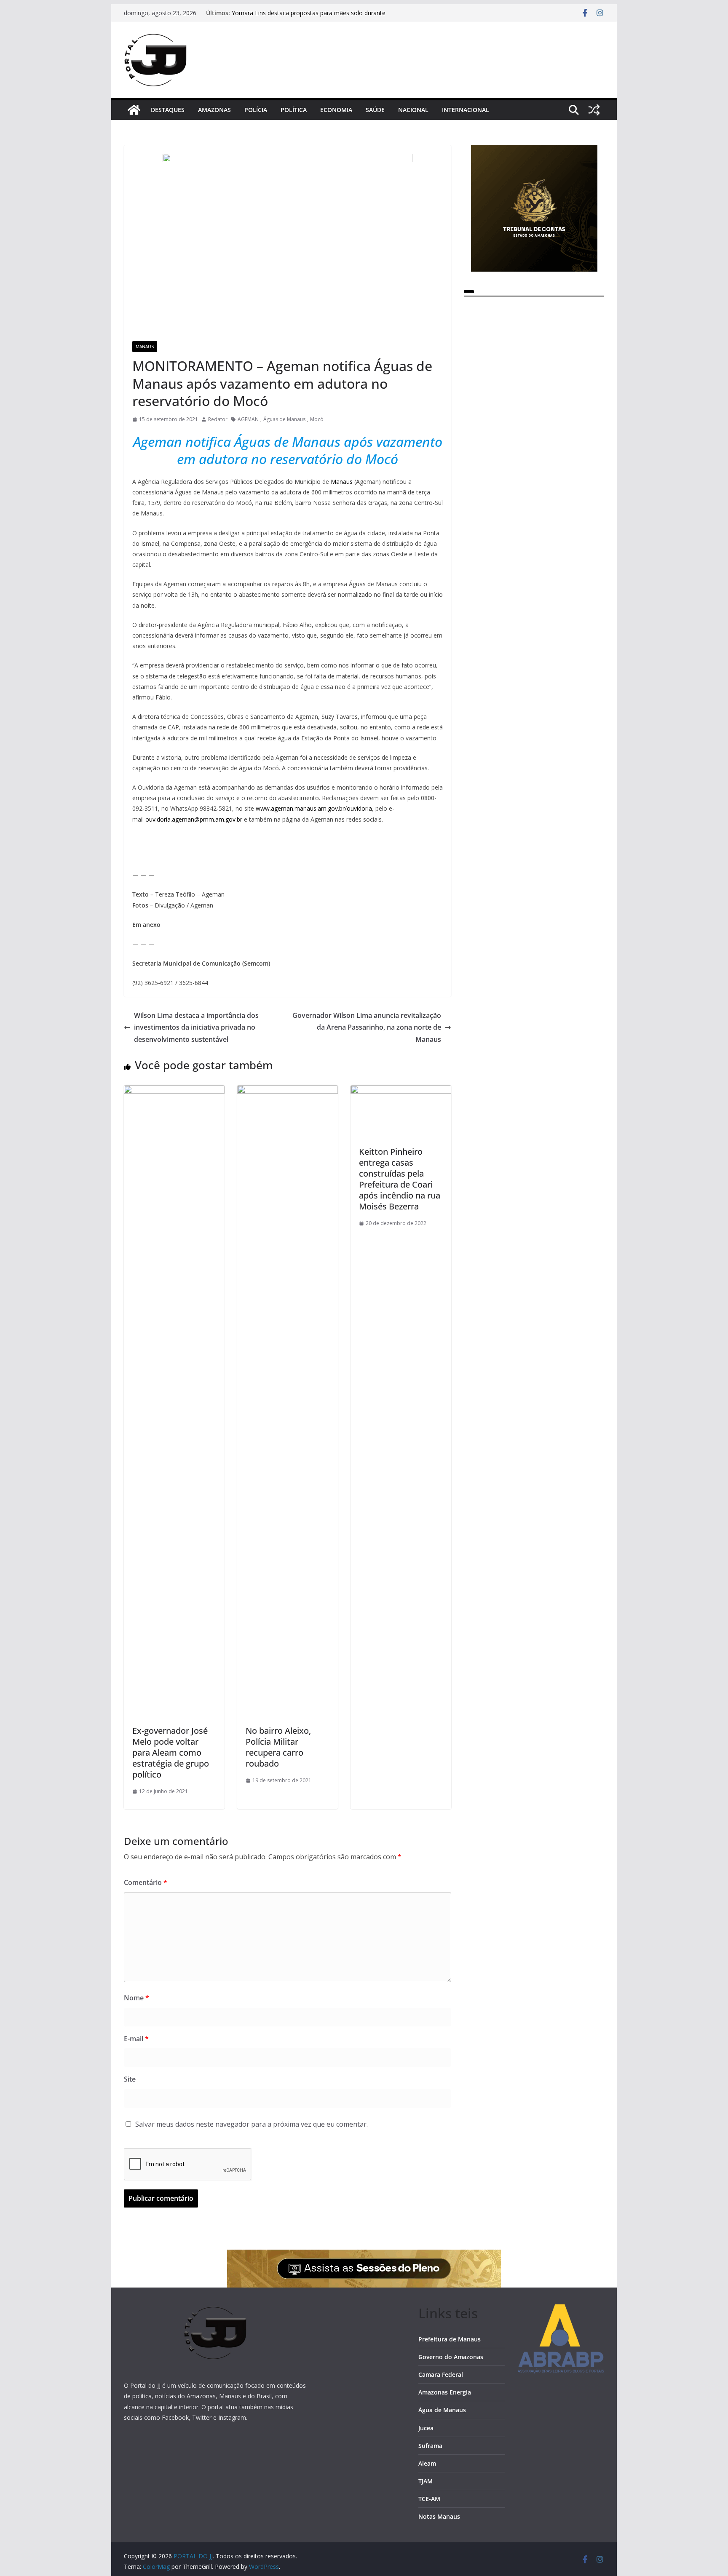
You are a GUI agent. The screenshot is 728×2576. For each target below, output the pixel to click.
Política (294, 110)
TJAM (426, 2481)
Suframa (430, 2446)
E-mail (136, 2039)
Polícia (256, 110)
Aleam (427, 2463)
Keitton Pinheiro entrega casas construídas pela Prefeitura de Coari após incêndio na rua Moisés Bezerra (400, 1179)
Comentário (146, 1882)
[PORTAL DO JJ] (134, 110)
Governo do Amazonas (451, 2357)
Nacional (413, 110)
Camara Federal (441, 2374)
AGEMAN (248, 419)
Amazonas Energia (445, 2392)
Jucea (426, 2428)
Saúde (375, 110)
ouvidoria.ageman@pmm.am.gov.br (194, 819)
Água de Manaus (442, 2410)
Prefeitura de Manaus (450, 2339)
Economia (336, 110)
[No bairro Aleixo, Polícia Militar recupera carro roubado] (288, 1091)
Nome (136, 1998)
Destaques (168, 110)
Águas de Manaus (284, 419)
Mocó (317, 419)
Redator (218, 419)
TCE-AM (429, 2499)
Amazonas (214, 110)
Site (130, 2079)
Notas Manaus (439, 2516)
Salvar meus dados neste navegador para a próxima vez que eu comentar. (252, 2124)
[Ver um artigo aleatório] (594, 110)
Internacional (466, 110)
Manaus (145, 347)
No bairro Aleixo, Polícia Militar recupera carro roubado (278, 1747)
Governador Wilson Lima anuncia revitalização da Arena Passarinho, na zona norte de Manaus (367, 1028)
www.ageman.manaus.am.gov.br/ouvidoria (314, 808)
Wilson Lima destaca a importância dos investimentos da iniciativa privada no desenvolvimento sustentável (196, 1028)
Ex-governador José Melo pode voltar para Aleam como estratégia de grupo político (171, 1752)
